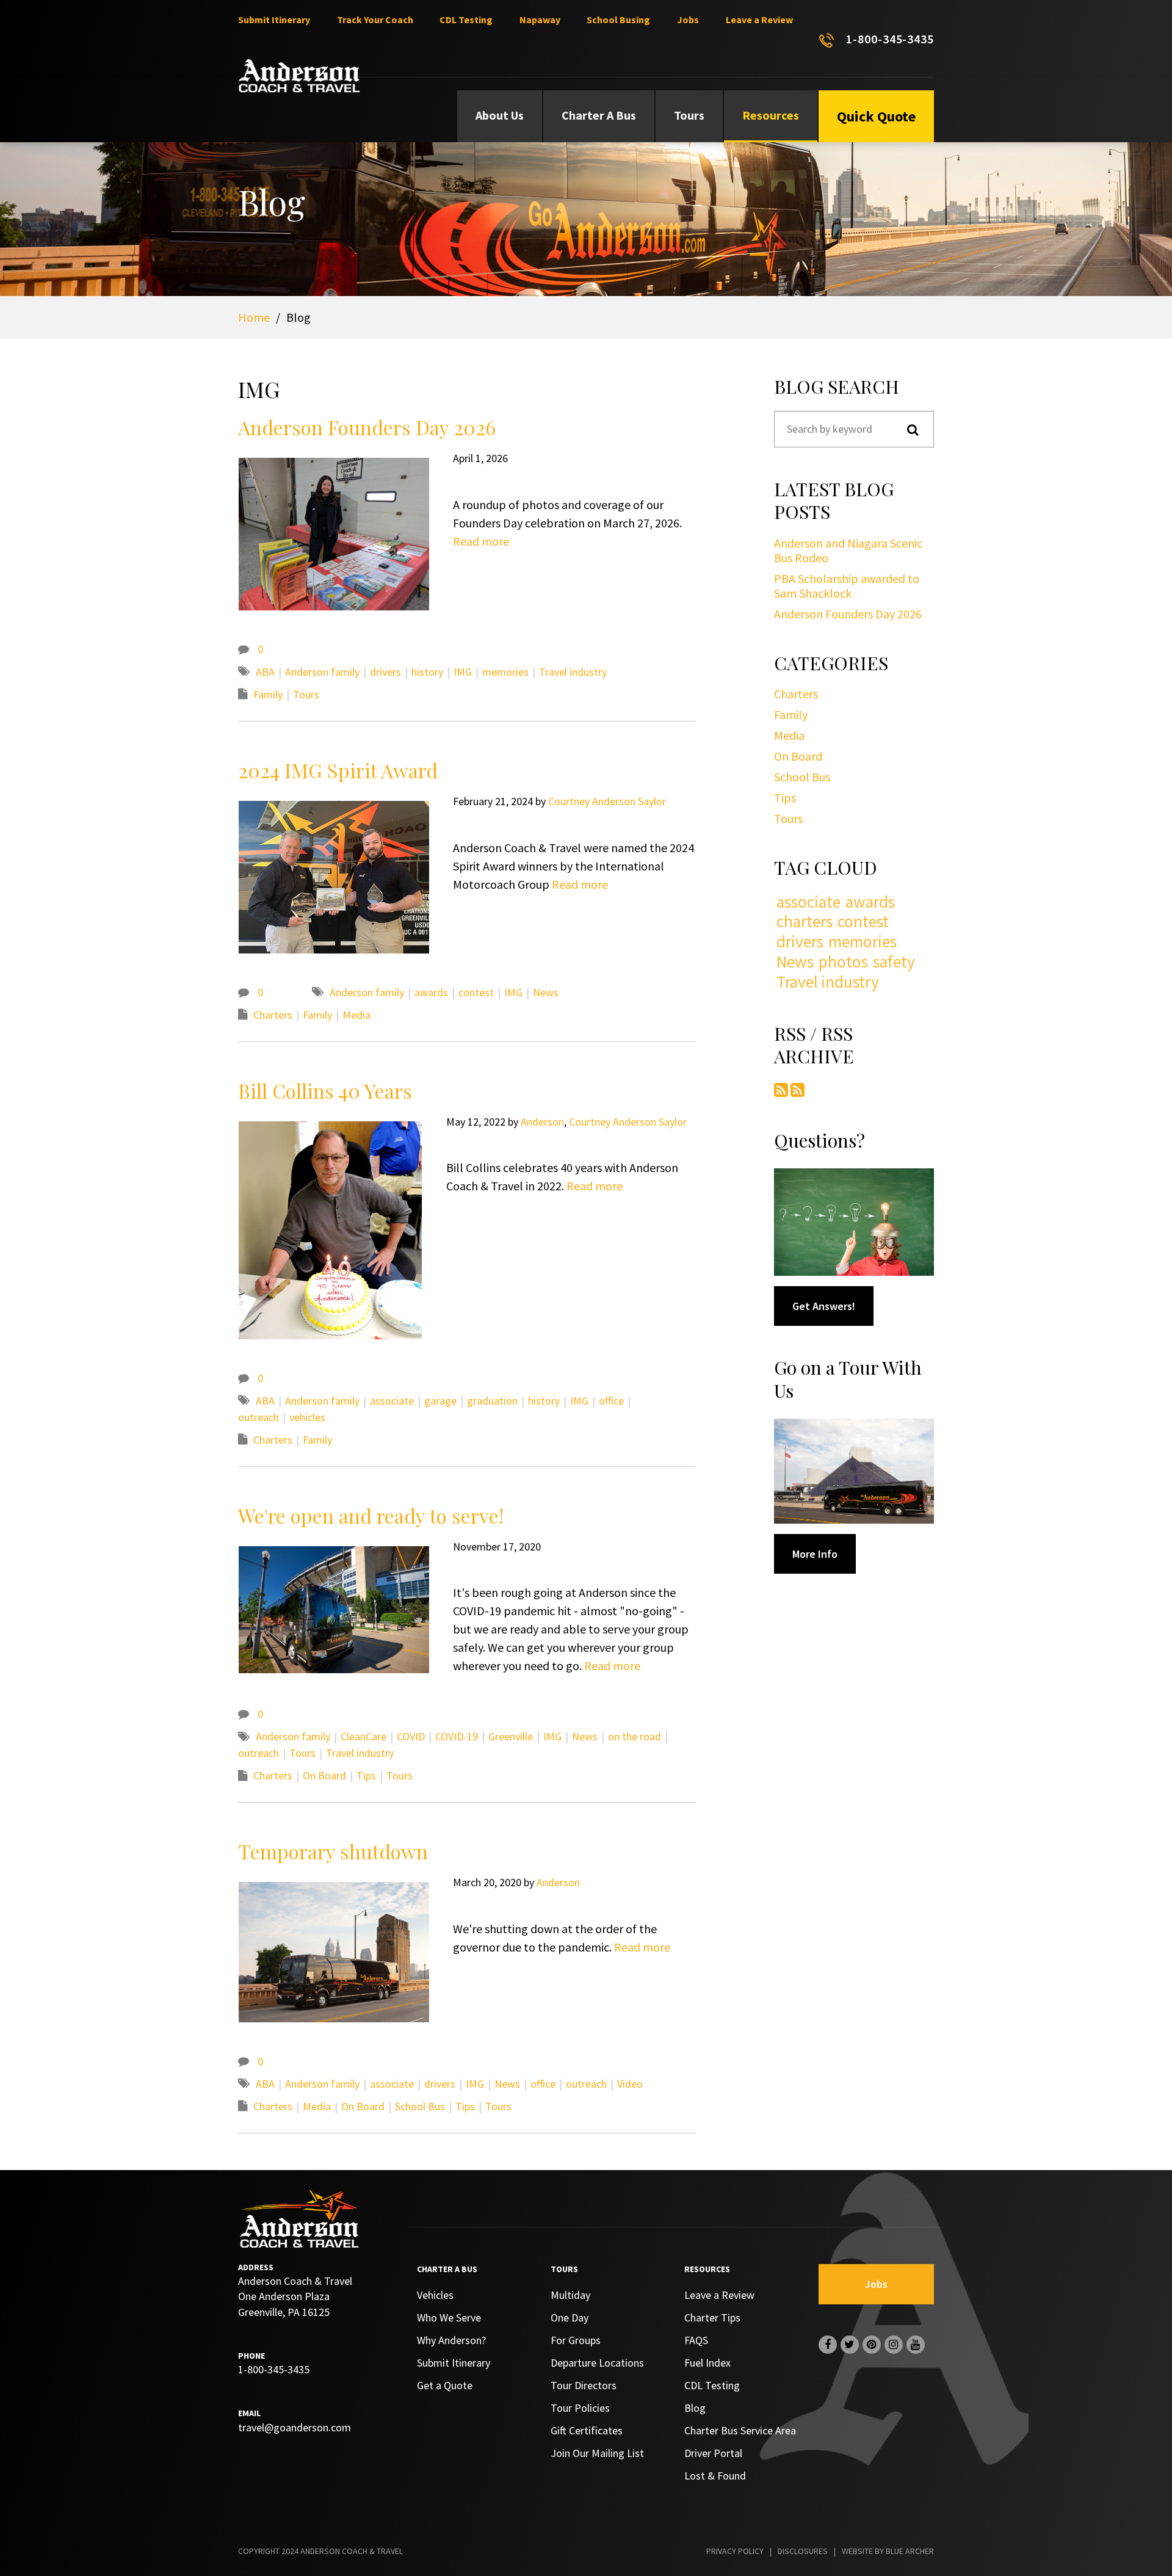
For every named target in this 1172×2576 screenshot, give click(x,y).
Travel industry (573, 672)
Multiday (570, 2295)
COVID (411, 1736)
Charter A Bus (599, 115)
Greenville (511, 1736)
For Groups (576, 2340)
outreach (259, 1417)
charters (805, 921)
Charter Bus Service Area (740, 2430)
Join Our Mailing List (597, 2453)
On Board (324, 1775)
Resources (771, 115)
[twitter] (850, 2345)
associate (392, 1401)
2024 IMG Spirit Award (338, 770)
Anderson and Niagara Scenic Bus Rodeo (848, 550)
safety (894, 962)
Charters (273, 1015)
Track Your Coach (375, 20)
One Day (570, 2317)
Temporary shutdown (333, 1851)
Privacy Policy (735, 2551)
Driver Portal (713, 2453)
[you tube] (916, 2345)
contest (476, 992)
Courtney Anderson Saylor (607, 801)
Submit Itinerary (274, 20)
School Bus (420, 2106)
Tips (366, 1775)
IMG (463, 672)
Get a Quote (445, 2385)
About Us (500, 115)
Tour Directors (584, 2385)
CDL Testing (466, 20)
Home (254, 317)
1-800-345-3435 (890, 39)
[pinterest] (872, 2345)
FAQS (696, 2340)
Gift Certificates (587, 2430)
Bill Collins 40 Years (325, 1091)
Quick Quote (876, 116)
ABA (265, 672)
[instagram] (894, 2345)
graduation (492, 1401)
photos (843, 962)
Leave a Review (759, 20)
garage (440, 1401)
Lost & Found (715, 2476)
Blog (695, 2408)
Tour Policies (580, 2408)
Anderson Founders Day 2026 (367, 427)
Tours (689, 115)
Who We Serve (449, 2317)
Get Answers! (824, 1306)
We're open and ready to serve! (371, 1515)
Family (268, 694)
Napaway (540, 20)
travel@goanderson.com (295, 2427)
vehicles (307, 1417)
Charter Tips (712, 2317)
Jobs (688, 20)
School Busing (618, 20)
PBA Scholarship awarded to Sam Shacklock (847, 586)
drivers (385, 672)
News (546, 992)
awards (431, 992)
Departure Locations (597, 2363)
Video (630, 2084)
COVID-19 (457, 1736)
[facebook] (828, 2345)
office (611, 1401)
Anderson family (322, 672)
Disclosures (803, 2551)
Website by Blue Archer (888, 2551)
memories (505, 672)
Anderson (542, 1122)
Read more (481, 541)
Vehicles (435, 2295)
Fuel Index (707, 2363)
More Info (815, 1554)
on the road (635, 1736)
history (427, 672)
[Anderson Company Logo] (299, 76)
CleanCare (364, 1736)
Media (356, 1015)
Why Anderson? (451, 2340)
